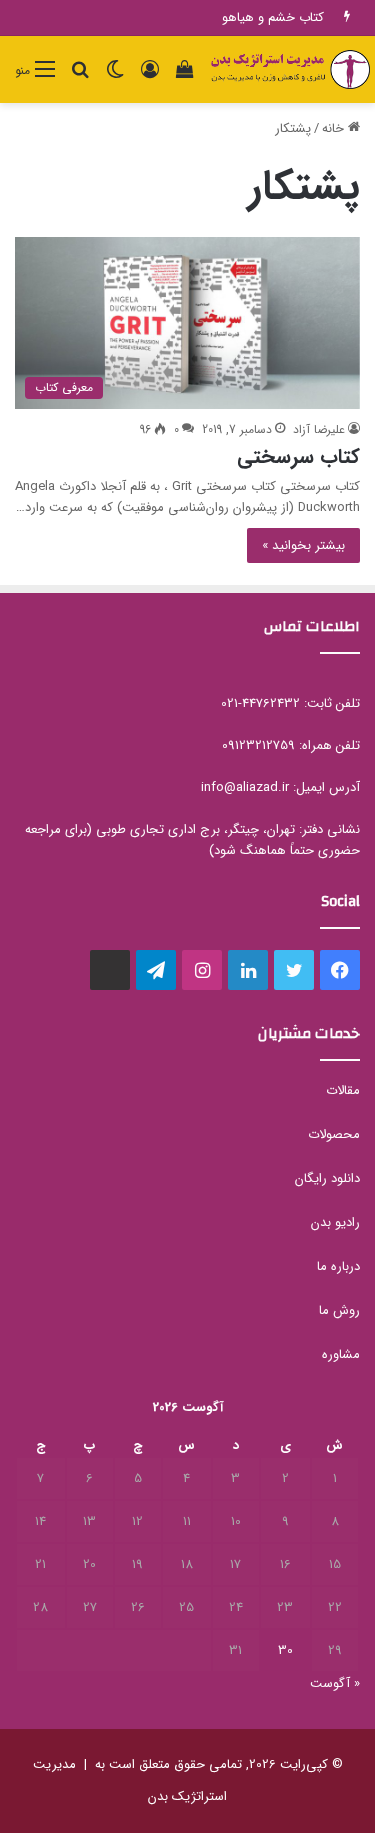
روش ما (339, 1310)
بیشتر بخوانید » (303, 545)
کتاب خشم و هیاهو (273, 17)
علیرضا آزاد (319, 429)
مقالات (343, 1090)
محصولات (334, 1134)
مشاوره (341, 1354)
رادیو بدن (335, 1222)
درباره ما (338, 1266)
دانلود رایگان (327, 1178)
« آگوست (335, 1683)
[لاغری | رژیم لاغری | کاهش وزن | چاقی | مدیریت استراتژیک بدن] (290, 69)
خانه (335, 128)
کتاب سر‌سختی (298, 456)
